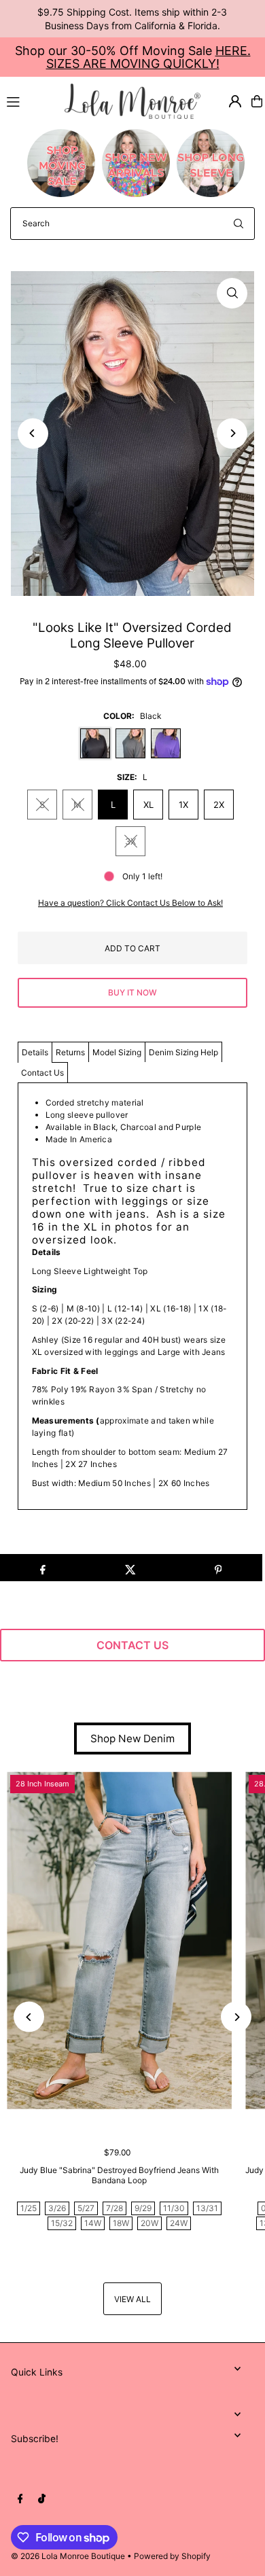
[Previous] (33, 433)
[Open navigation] (30, 101)
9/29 (143, 2208)
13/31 (207, 2208)
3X (130, 841)
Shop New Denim (132, 1739)
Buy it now (132, 992)
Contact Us (42, 1073)
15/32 (62, 2223)
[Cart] (257, 101)
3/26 (57, 2208)
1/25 (29, 2208)
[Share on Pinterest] (218, 1568)
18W (121, 2223)
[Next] (232, 433)
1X (183, 805)
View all (132, 2299)
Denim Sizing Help (183, 1052)
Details (35, 1052)
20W (149, 2223)
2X (219, 805)
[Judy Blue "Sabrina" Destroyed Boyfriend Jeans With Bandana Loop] (119, 1940)
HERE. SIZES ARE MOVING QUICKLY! (148, 57)
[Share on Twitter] (130, 1568)
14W (93, 2223)
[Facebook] (20, 2499)
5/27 (86, 2208)
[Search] (238, 224)
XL (148, 805)
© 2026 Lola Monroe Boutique (68, 2556)
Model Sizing (117, 1052)
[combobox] (132, 224)
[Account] (235, 101)
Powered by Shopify (172, 2556)
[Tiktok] (42, 2499)
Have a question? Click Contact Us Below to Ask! (130, 903)
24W (179, 2223)
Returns (70, 1052)
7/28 (114, 2208)
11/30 (174, 2208)
